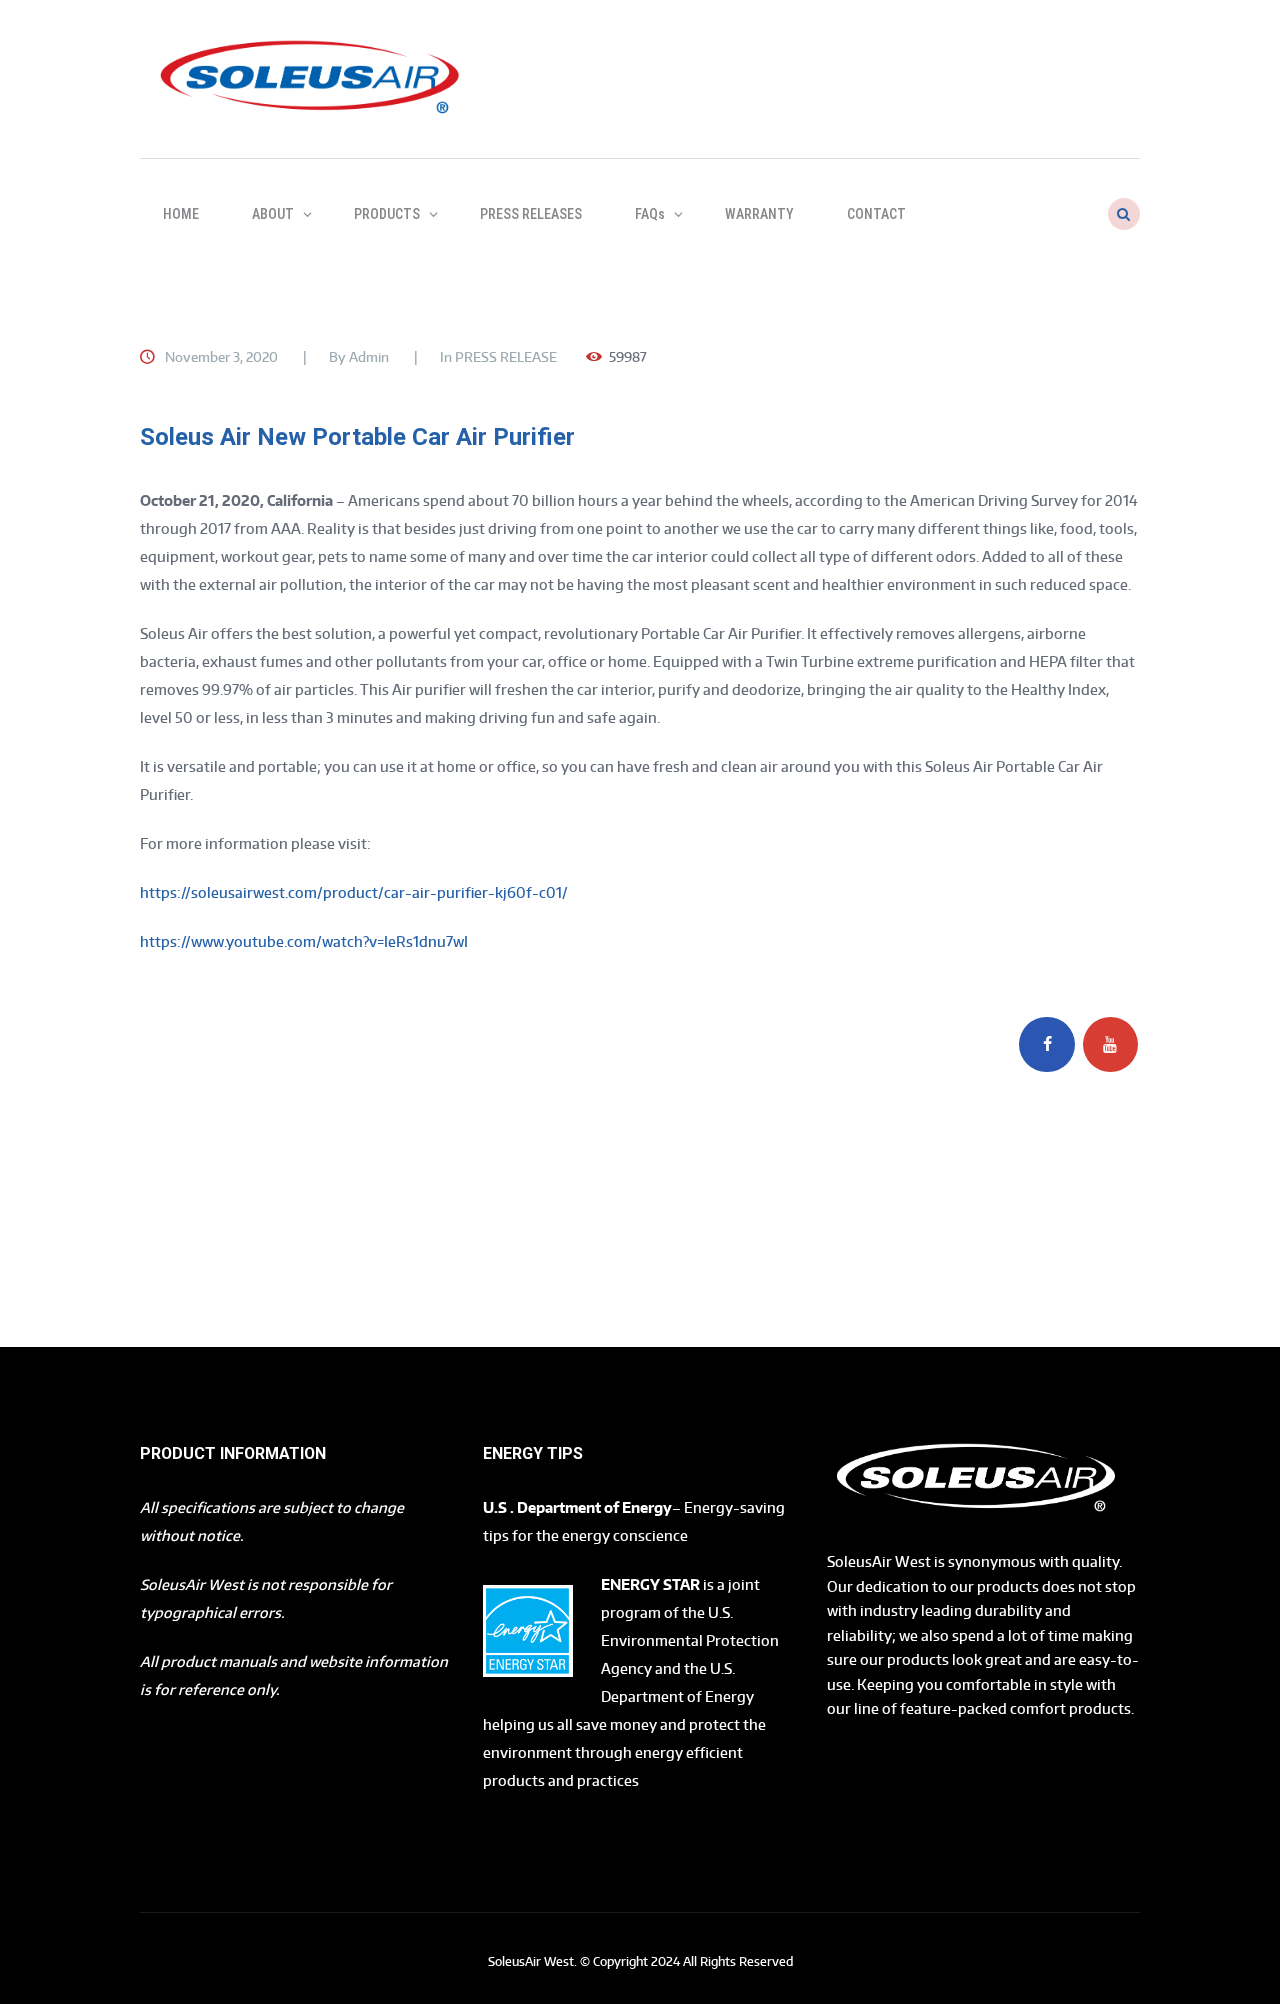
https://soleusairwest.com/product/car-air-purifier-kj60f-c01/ (354, 892)
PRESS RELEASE (506, 357)
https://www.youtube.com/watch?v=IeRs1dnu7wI (304, 941)
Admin (369, 357)
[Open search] (1122, 214)
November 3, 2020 (221, 357)
